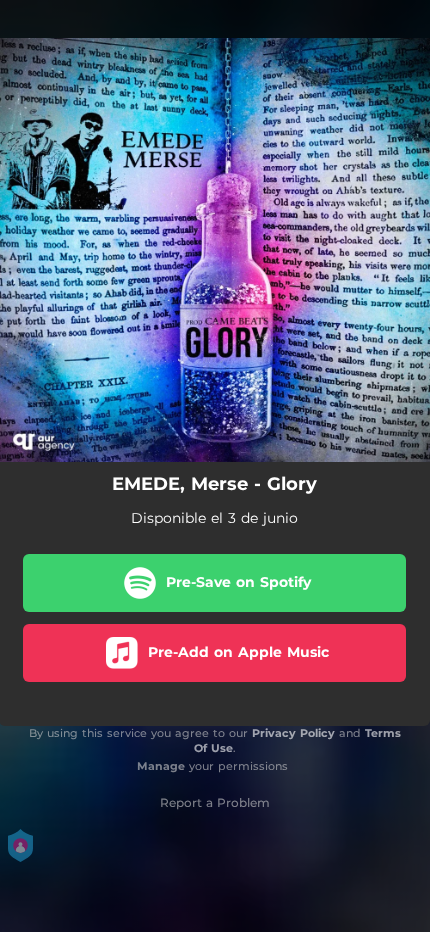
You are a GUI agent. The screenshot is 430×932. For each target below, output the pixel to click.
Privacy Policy (293, 733)
